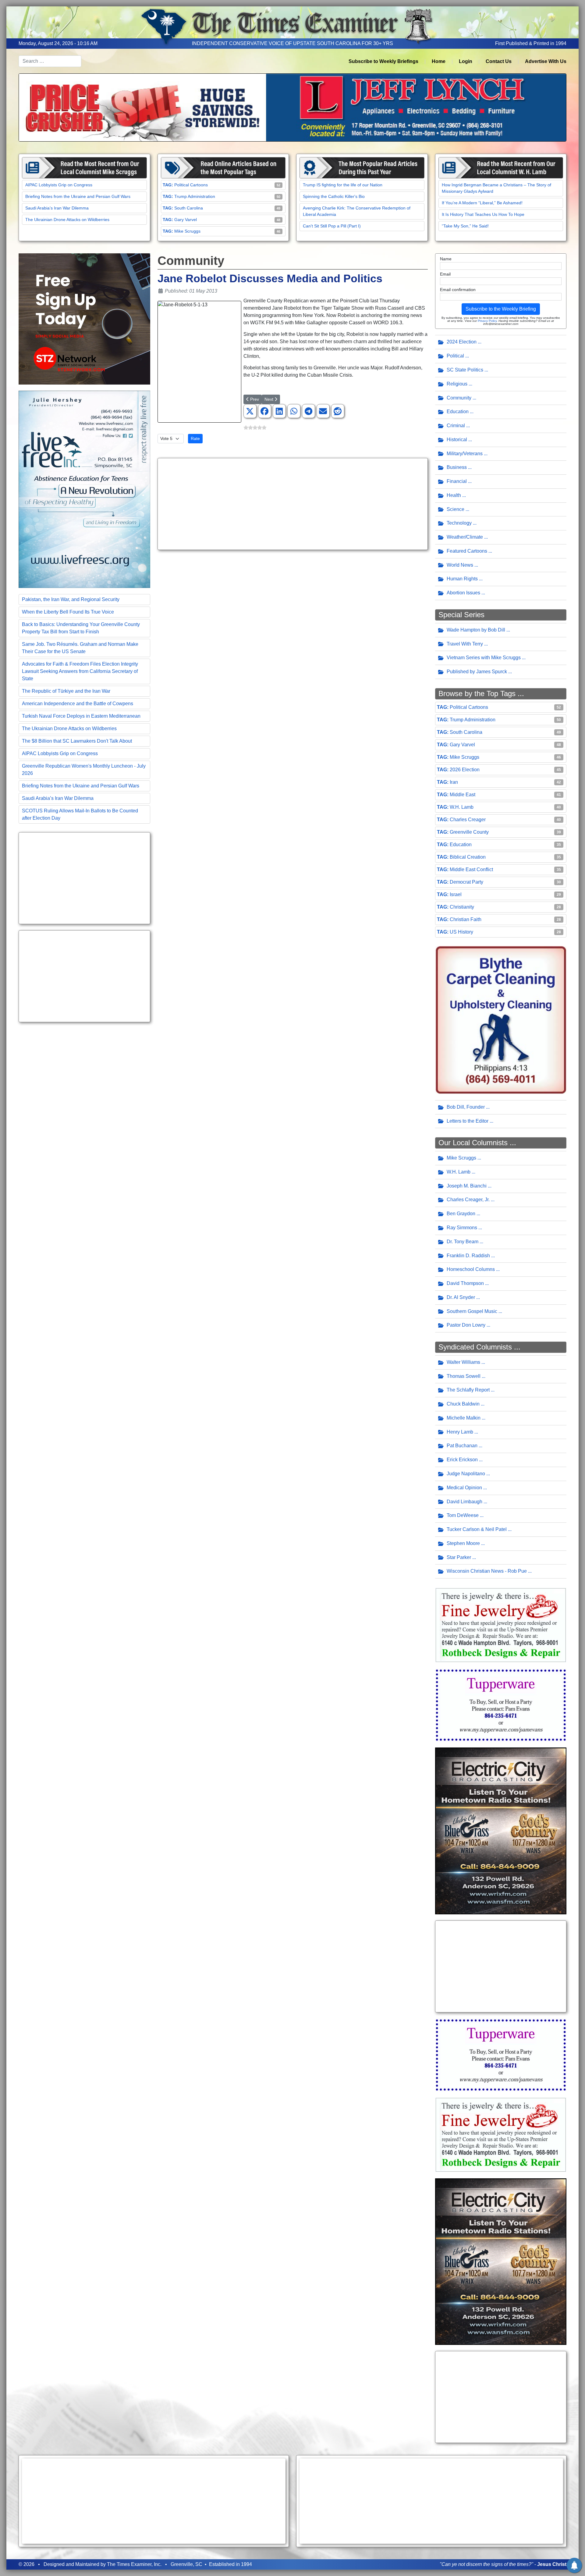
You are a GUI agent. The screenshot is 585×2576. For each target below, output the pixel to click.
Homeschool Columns (471, 1269)
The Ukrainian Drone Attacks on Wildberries (67, 220)
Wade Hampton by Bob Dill (476, 630)
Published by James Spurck (477, 672)
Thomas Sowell (464, 1376)
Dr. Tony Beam (463, 1242)
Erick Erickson (462, 1460)
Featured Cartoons (467, 551)
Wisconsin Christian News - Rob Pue (487, 1571)
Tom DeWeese (463, 1515)
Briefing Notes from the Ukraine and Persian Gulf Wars (78, 196)
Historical (457, 440)
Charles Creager (468, 820)
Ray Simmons (462, 1228)
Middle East (463, 795)
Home (439, 61)
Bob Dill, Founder (466, 1107)
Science (456, 509)
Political (455, 356)
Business (457, 467)
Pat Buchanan (462, 1446)
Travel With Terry (465, 644)
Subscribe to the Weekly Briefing (501, 309)
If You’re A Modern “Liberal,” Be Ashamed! (482, 203)
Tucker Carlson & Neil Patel (477, 1529)
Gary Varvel (186, 220)
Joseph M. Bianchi (467, 1186)
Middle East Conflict (471, 869)
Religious (457, 384)
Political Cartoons (191, 185)
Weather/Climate (465, 537)
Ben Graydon (461, 1214)
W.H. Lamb (462, 807)
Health (454, 495)
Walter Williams (463, 1362)
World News (460, 565)
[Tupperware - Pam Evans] (501, 1705)
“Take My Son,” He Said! (465, 226)
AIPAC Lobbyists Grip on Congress (59, 185)
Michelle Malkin (464, 1418)
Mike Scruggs (187, 231)
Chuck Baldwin (463, 1404)
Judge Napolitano (466, 1474)
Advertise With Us (546, 61)
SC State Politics (465, 370)
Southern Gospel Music (472, 1311)
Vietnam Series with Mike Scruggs (484, 658)
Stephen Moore (463, 1543)
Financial (457, 481)
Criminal (456, 426)
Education (458, 412)
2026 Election (465, 770)
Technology (459, 523)
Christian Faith (466, 919)
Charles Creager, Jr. (468, 1200)
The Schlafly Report (468, 1390)
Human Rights (462, 579)
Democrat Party (466, 882)
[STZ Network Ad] (84, 319)
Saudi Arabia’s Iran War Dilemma (57, 208)
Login (466, 61)
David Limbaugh (464, 1502)
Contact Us (499, 61)
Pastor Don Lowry (466, 1325)
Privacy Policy (487, 321)
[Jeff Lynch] (292, 107)
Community (459, 398)
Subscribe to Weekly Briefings (383, 61)
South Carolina (189, 208)
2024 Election (462, 342)
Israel (456, 894)
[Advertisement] (84, 878)
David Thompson (465, 1283)
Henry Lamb (460, 1432)
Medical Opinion (464, 1488)
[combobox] (50, 61)
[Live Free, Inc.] (84, 489)
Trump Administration (195, 196)
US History (461, 932)
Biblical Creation (468, 857)
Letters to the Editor (468, 1121)
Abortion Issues (463, 593)
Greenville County (469, 832)
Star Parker (459, 1557)
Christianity (462, 907)
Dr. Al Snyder (461, 1297)
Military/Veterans (465, 454)
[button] (250, 411)
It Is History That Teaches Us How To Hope (483, 214)
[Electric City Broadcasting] (501, 1830)
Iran (454, 782)
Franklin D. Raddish (468, 1256)
